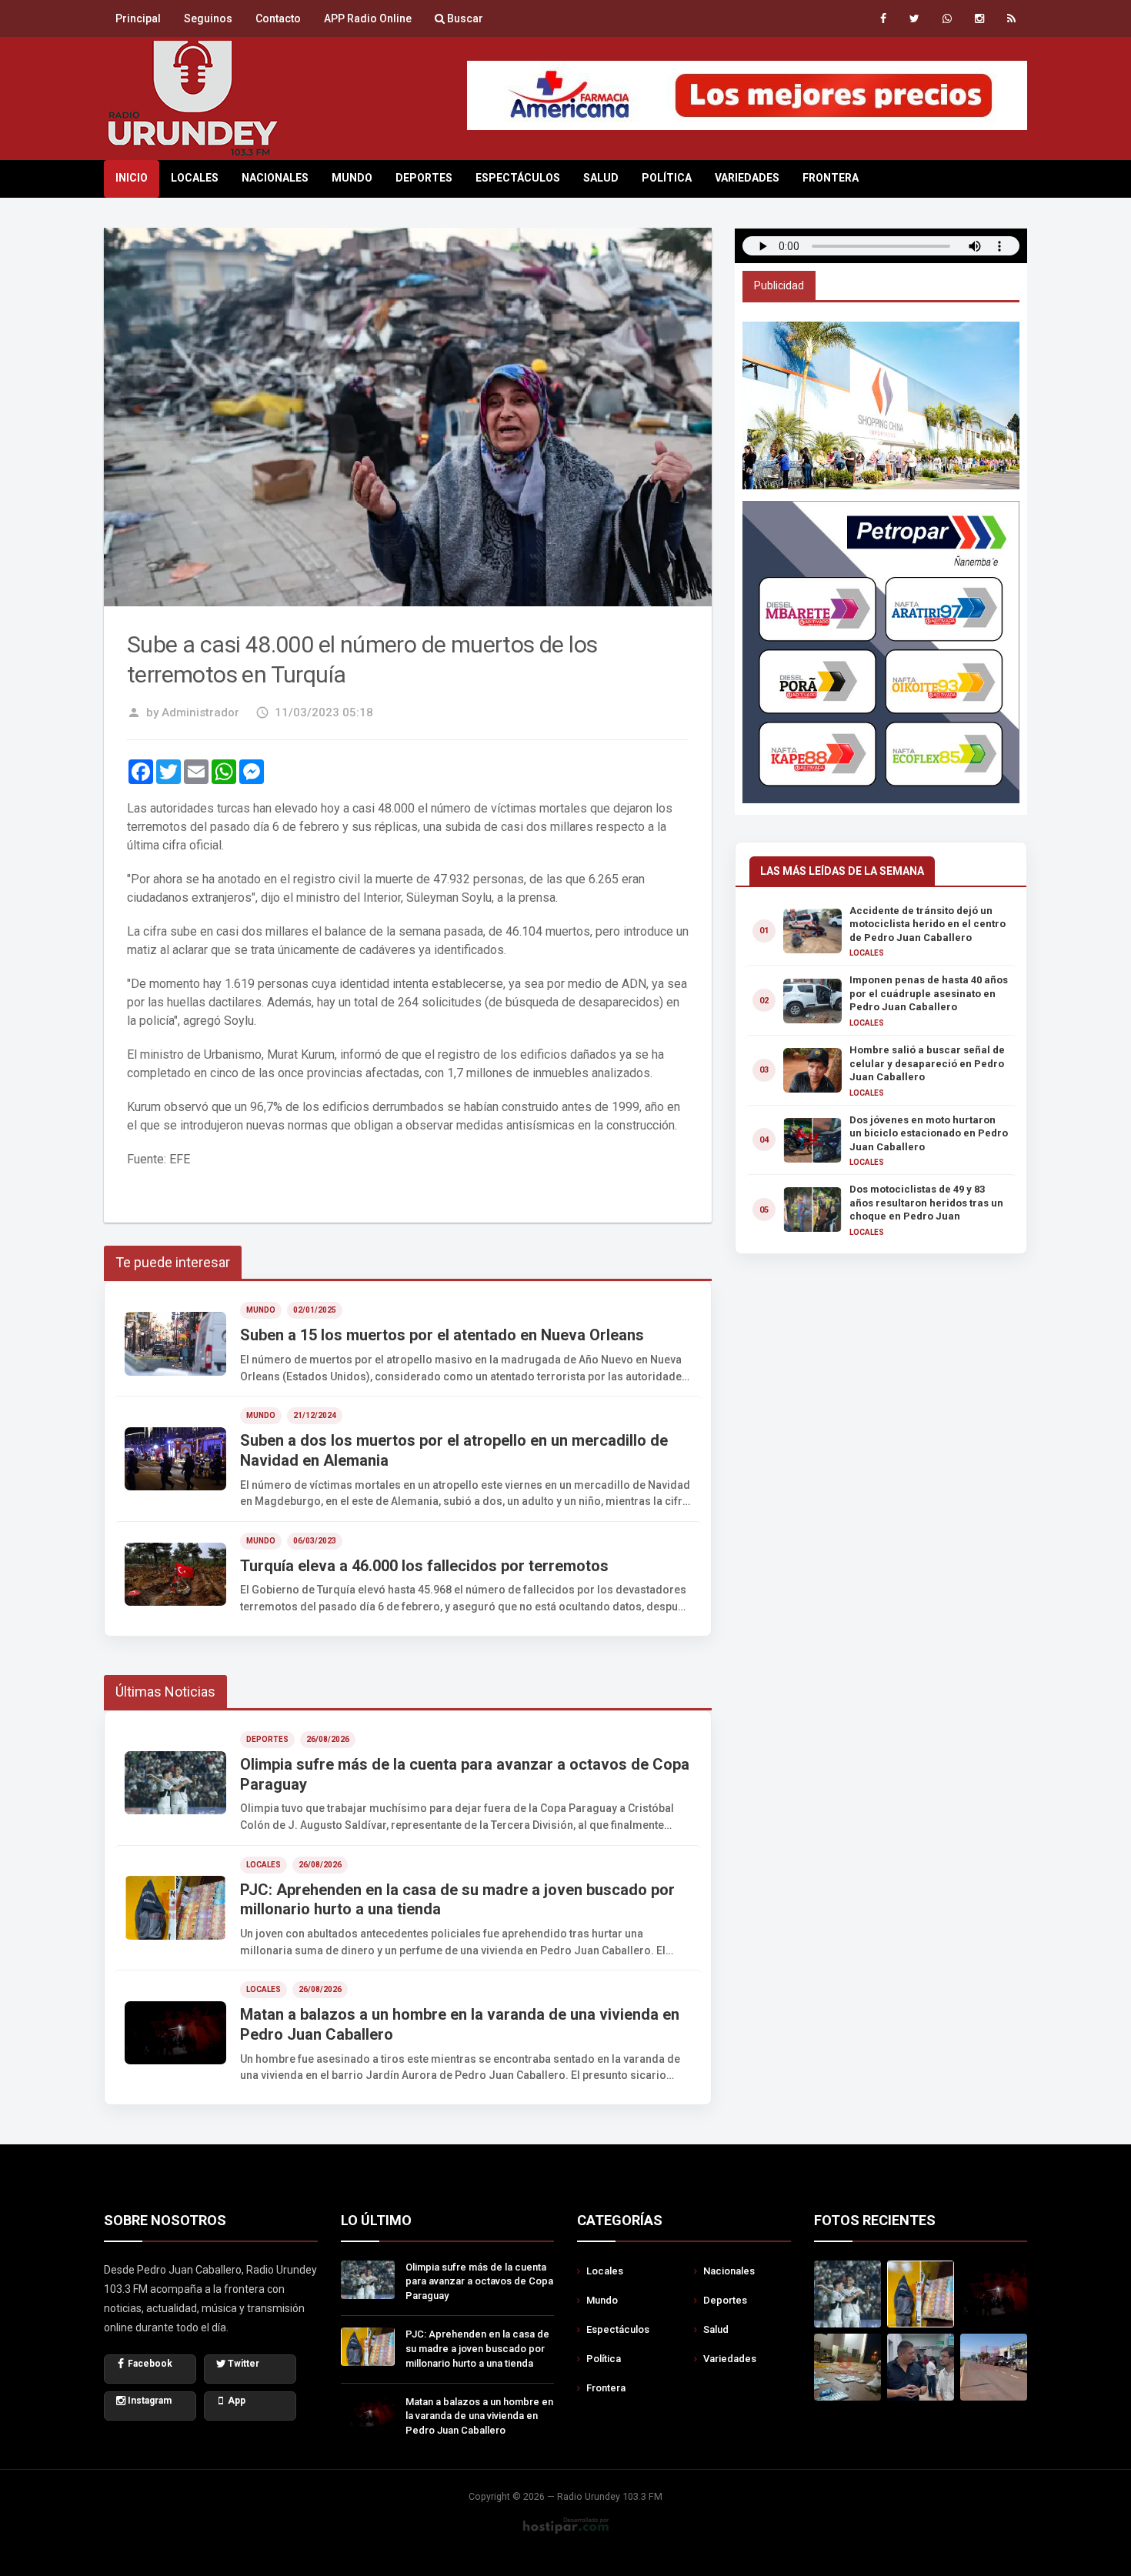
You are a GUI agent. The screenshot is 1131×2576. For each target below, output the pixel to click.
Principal (138, 18)
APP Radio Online (368, 18)
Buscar (464, 18)
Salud (601, 178)
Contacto (278, 18)
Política (667, 178)
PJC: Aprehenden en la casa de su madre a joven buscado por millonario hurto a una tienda (477, 2349)
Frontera (831, 178)
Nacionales (275, 178)
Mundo (352, 178)
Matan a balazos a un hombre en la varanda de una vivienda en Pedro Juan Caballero (479, 2416)
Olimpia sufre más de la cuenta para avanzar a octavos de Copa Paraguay (479, 2282)
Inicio (132, 178)
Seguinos (208, 18)
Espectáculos (518, 178)
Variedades (747, 178)
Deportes (424, 178)
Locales (195, 178)
